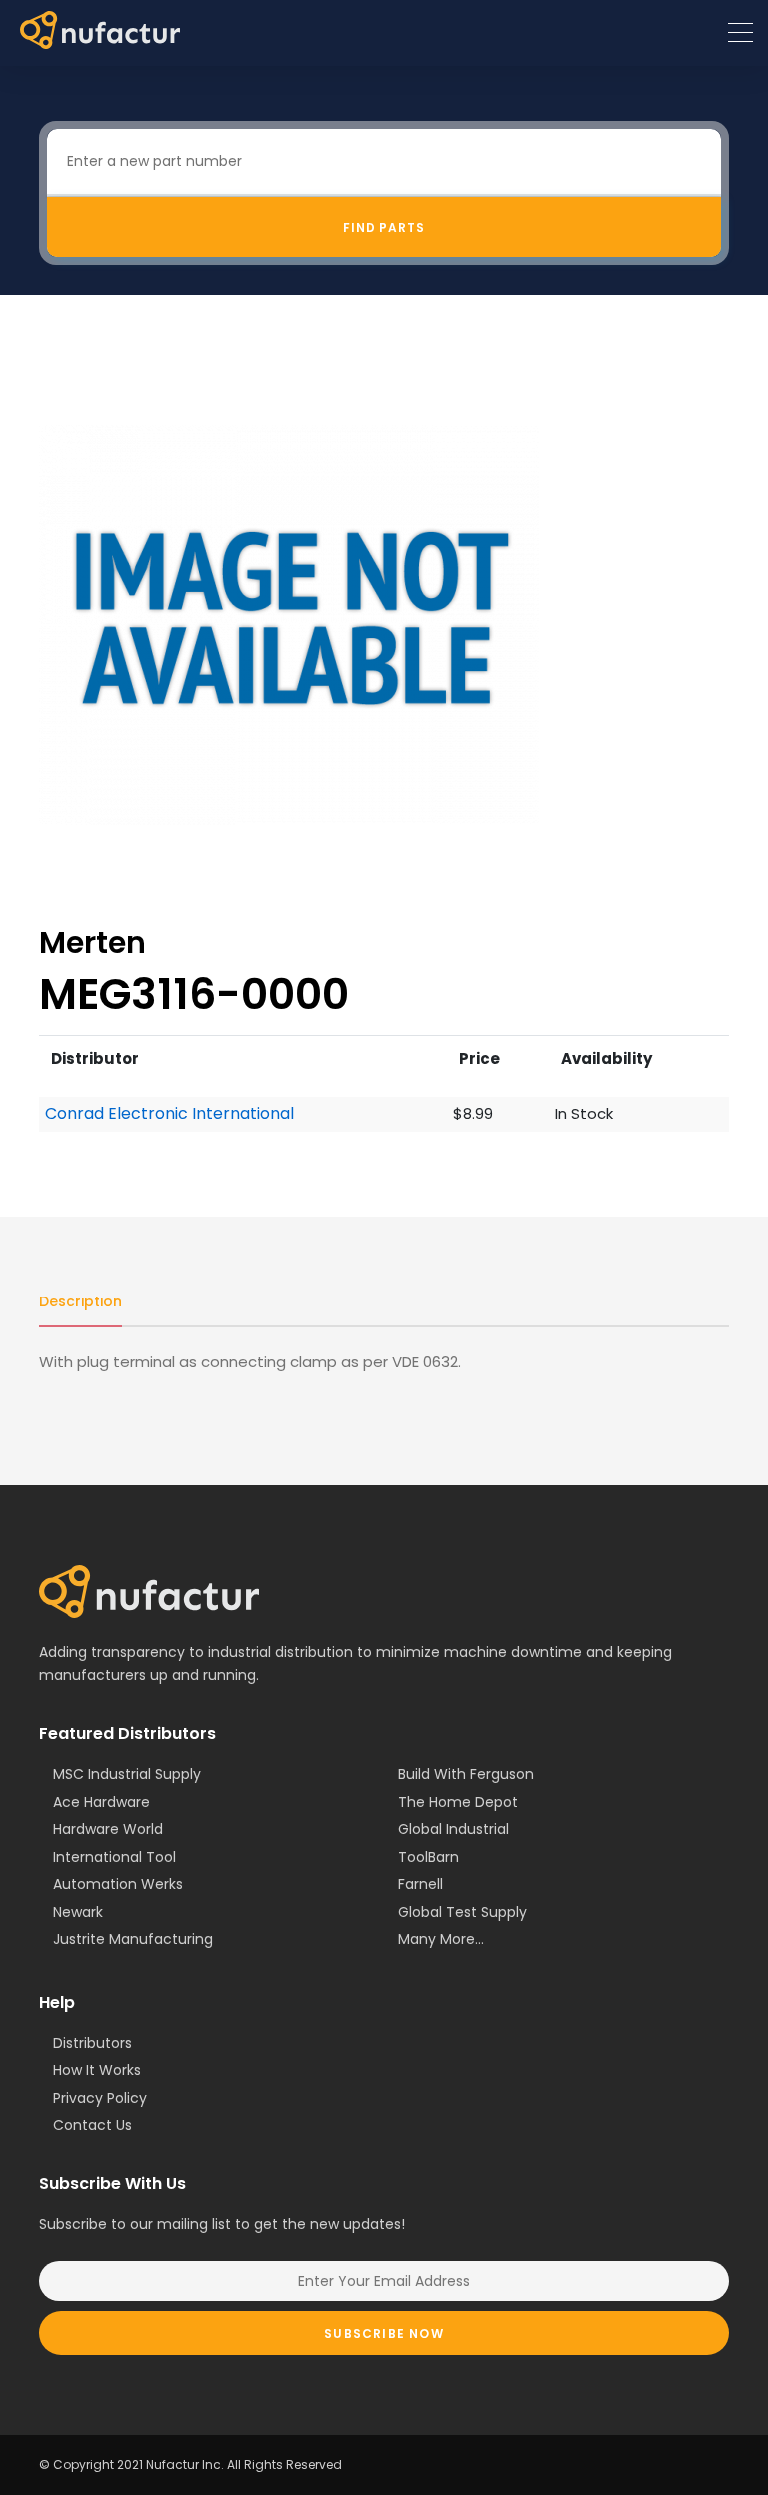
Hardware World (108, 1829)
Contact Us (92, 2125)
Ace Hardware (101, 1802)
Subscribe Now (384, 2333)
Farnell (420, 1884)
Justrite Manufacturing (133, 1939)
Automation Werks (118, 1884)
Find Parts (384, 227)
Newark (78, 1912)
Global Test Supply (462, 1912)
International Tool (114, 1857)
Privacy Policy (100, 2098)
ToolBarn (428, 1857)
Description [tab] (80, 1301)
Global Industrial (453, 1829)
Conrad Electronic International (169, 1114)
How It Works (97, 2070)
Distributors (92, 2043)
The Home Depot (458, 1802)
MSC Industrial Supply (127, 1774)
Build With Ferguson (466, 1774)
